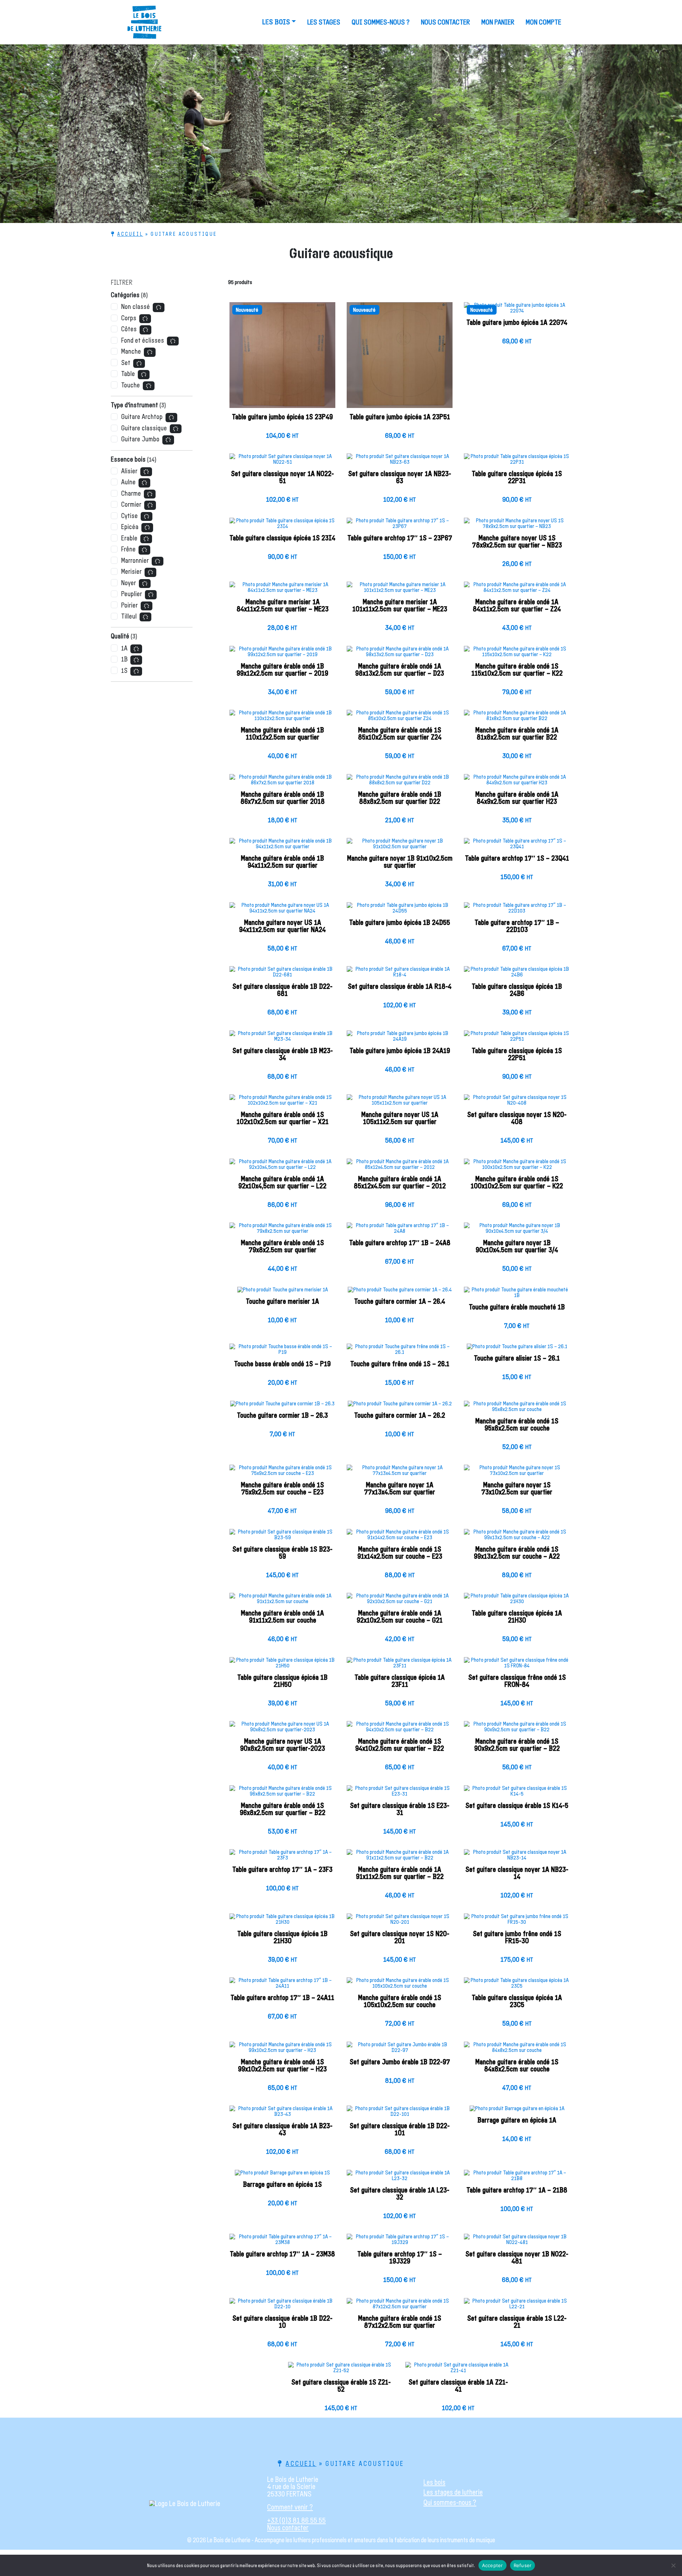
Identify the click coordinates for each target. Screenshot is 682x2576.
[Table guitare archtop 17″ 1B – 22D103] (517, 911)
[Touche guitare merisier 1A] (282, 1292)
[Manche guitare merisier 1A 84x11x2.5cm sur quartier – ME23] (282, 590)
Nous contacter (445, 22)
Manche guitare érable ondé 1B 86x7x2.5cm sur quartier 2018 (283, 798)
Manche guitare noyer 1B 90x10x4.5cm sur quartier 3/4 (517, 1247)
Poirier (129, 606)
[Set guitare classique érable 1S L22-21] (517, 2307)
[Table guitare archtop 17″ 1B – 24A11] (282, 1986)
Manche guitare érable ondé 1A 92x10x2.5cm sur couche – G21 (400, 1617)
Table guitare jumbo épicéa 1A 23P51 (400, 417)
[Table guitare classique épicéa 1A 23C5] (517, 1986)
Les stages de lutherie (453, 2492)
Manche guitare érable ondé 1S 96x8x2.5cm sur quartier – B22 (283, 1809)
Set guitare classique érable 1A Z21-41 (458, 2386)
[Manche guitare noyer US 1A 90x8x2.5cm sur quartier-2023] (282, 1730)
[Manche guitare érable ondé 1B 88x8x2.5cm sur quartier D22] (400, 783)
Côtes (129, 329)
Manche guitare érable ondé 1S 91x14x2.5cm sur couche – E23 (400, 1553)
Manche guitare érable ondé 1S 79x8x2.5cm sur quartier (282, 1247)
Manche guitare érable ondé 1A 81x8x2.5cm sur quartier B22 (517, 734)
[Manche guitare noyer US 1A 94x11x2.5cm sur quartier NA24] (282, 911)
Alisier (129, 471)
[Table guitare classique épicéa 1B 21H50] (282, 1666)
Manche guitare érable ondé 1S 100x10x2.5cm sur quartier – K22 (517, 1183)
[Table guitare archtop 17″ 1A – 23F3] (282, 1858)
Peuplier (132, 594)
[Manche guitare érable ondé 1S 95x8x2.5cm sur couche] (517, 1409)
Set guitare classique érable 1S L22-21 (517, 2322)
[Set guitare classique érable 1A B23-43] (282, 2114)
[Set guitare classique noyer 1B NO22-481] (517, 2242)
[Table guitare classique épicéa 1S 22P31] (517, 462)
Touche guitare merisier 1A (282, 1302)
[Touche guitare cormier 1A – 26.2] (400, 1406)
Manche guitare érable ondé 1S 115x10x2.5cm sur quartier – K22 (517, 670)
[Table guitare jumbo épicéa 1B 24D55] (400, 911)
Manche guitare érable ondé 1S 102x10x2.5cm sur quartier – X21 (283, 1118)
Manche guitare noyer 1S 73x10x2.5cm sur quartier (517, 1489)
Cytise (129, 516)
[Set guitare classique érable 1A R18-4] (400, 975)
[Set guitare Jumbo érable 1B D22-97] (400, 2050)
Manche (131, 352)
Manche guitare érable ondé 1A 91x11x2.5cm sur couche (282, 1617)
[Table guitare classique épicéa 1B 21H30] (282, 1922)
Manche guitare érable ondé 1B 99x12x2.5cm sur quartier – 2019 (282, 670)
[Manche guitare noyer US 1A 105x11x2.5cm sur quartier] (400, 1103)
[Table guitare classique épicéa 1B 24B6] (517, 975)
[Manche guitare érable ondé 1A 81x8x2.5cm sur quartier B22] (517, 718)
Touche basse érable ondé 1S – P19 (282, 1364)
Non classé (136, 307)
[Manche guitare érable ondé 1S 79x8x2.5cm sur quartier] (282, 1231)
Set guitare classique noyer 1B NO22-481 (517, 2258)
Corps (129, 318)
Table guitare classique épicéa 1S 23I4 (282, 538)
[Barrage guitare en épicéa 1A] (517, 2111)
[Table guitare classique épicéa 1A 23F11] (400, 1666)
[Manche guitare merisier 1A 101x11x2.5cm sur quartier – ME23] (400, 590)
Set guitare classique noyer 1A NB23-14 (517, 1873)
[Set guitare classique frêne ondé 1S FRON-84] (517, 1666)
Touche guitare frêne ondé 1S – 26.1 (400, 1364)
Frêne (128, 549)
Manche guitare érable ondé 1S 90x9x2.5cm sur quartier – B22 (517, 1745)
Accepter (492, 2565)
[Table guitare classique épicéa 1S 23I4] (282, 526)
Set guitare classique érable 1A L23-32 (400, 2194)
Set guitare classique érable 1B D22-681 (282, 990)
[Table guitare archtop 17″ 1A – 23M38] (282, 2242)
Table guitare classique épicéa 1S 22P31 (517, 478)
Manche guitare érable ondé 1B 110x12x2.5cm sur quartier (282, 734)
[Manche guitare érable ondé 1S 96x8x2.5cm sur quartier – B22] (282, 1794)
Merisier (131, 572)
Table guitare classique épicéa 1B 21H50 (282, 1681)
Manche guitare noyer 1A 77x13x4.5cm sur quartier (400, 1489)
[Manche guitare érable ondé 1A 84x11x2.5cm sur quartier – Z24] (517, 590)
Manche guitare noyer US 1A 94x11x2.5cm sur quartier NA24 (282, 926)
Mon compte (543, 22)
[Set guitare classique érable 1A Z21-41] (458, 2370)
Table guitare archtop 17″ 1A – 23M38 (282, 2254)
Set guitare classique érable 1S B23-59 (282, 1553)
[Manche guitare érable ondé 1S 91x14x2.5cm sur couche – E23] (400, 1537)
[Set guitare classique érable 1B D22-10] (282, 2307)
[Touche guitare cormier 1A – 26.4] (400, 1292)
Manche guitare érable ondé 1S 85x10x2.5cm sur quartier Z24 (400, 734)
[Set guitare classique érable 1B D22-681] (282, 975)
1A (124, 649)
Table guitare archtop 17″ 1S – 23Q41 (517, 859)
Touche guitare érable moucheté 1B (517, 1307)
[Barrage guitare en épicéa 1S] (282, 2175)
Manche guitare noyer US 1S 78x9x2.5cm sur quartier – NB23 (517, 542)
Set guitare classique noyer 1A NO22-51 (282, 478)
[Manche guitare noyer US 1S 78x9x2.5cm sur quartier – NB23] (517, 526)
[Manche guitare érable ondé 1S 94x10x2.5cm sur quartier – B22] (400, 1730)
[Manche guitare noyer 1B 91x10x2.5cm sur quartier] (400, 846)
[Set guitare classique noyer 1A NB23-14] (517, 1858)
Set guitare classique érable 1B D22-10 (282, 2322)
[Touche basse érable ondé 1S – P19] (282, 1352)
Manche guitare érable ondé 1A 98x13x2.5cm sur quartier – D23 (400, 670)
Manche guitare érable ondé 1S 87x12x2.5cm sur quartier (400, 2322)
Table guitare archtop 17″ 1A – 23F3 (282, 1870)
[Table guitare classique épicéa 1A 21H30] (517, 1601)
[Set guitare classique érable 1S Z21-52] (341, 2370)
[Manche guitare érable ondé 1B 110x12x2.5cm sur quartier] (282, 718)
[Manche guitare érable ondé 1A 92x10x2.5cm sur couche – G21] (400, 1601)
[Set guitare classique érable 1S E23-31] (400, 1794)
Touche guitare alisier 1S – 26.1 (517, 1358)
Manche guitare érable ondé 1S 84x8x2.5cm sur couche (517, 2066)
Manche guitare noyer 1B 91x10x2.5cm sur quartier (400, 862)
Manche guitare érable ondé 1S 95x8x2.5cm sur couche (517, 1425)
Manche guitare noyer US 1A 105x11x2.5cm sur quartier (400, 1118)
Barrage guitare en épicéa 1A (517, 2120)
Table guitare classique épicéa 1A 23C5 (517, 2002)
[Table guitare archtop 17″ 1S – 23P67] (400, 526)
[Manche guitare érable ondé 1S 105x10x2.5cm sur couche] (400, 1986)
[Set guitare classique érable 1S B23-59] (282, 1537)
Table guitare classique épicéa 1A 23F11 (400, 1681)
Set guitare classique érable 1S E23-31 (400, 1809)
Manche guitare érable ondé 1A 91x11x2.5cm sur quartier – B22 (400, 1873)
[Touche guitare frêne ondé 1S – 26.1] (400, 1352)
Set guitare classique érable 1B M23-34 (283, 1055)
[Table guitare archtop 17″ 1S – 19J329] (400, 2242)
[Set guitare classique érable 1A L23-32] (400, 2178)
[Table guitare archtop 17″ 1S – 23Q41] (517, 846)
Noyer (129, 583)
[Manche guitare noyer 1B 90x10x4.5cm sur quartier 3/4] (517, 1231)
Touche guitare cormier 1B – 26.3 (282, 1416)
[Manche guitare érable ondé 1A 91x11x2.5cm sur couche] (282, 1601)
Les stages (324, 22)
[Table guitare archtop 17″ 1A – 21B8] (517, 2178)
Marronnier (135, 561)
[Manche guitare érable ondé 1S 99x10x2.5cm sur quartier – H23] (282, 2050)
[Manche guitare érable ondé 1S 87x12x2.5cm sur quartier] (400, 2307)
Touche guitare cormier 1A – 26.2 (400, 1416)
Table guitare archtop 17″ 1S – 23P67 (400, 538)
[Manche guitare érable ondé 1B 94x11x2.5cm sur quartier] (282, 846)
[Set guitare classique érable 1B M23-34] (282, 1039)
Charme (131, 494)
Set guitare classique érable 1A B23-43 (282, 2130)
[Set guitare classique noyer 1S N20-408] (517, 1103)
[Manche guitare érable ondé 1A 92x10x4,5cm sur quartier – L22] (282, 1167)
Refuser (523, 2565)
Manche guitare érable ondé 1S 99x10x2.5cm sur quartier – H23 (282, 2066)
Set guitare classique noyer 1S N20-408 (517, 1118)
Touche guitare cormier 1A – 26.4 (400, 1302)
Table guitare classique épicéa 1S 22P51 (517, 1055)
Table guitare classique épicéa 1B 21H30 (282, 1938)
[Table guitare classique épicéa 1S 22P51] (517, 1039)
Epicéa (130, 527)
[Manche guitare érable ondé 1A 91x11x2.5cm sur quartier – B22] (400, 1858)
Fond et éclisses (143, 341)
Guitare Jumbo (140, 439)
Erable (129, 538)
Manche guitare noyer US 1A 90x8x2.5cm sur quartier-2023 (283, 1745)
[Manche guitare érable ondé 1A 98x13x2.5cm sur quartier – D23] (400, 654)
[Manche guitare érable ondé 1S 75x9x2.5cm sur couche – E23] (282, 1473)
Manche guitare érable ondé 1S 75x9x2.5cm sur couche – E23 (282, 1489)
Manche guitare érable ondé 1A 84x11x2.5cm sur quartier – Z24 (517, 606)
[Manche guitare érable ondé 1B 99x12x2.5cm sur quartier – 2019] (282, 654)
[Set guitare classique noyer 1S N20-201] (400, 1922)
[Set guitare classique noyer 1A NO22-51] (282, 462)
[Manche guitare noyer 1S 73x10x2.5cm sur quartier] (517, 1473)
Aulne (128, 482)
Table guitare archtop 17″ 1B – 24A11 (282, 1998)
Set (126, 363)
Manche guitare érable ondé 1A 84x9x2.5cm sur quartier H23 (517, 798)
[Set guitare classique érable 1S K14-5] (517, 1794)
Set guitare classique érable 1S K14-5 (517, 1806)
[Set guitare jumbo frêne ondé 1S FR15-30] (517, 1922)
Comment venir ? (290, 2507)
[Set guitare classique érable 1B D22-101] (400, 2114)
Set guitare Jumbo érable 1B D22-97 (400, 2062)
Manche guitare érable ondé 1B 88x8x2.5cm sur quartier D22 (400, 798)
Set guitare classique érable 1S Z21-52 (341, 2386)
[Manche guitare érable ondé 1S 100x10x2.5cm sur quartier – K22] (517, 1167)
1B (124, 660)
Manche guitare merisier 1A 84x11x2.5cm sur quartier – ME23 (283, 606)
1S (124, 671)
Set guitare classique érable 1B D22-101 (400, 2130)
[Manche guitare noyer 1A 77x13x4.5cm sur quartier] (400, 1473)
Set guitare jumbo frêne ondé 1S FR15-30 (517, 1938)
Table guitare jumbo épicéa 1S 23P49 (282, 417)
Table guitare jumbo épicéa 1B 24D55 (400, 923)
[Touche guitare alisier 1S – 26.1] (517, 1349)
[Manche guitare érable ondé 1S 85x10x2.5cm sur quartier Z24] (400, 718)
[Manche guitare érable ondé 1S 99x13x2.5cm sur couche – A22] (517, 1537)
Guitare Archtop (142, 417)
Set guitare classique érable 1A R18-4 (400, 987)
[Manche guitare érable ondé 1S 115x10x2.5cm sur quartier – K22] (517, 654)
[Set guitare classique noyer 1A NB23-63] (400, 462)
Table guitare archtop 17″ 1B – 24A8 (400, 1243)
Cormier (131, 505)
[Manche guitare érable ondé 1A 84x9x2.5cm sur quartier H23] (517, 783)
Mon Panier (498, 22)
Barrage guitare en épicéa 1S (282, 2185)
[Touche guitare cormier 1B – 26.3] (282, 1406)
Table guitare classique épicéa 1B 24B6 (517, 990)
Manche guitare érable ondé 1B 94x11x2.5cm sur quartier (282, 862)
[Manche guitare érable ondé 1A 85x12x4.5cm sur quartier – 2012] (400, 1167)
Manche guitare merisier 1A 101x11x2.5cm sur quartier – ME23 (400, 606)
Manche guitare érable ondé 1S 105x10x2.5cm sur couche (400, 2002)
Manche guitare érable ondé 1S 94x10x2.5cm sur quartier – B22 (400, 1745)
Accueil (130, 234)
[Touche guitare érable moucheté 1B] (517, 1295)
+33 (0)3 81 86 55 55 (296, 2520)
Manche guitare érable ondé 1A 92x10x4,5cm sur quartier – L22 (282, 1183)
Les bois (276, 22)
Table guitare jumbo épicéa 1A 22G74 (517, 323)
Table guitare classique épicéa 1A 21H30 (517, 1617)
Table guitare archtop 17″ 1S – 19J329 (400, 2258)
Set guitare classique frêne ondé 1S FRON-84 (517, 1681)
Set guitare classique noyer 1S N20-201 (400, 1938)
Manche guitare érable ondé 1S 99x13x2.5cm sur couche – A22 (517, 1553)
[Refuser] (673, 2565)
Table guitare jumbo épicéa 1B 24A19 (400, 1051)
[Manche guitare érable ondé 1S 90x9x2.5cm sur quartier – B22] (517, 1730)
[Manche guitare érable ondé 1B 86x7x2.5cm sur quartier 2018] (282, 783)
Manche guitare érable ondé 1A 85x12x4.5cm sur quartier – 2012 (400, 1183)
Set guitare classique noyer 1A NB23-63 (400, 478)
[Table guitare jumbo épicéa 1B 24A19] (400, 1039)
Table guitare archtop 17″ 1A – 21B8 (517, 2190)
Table (128, 374)
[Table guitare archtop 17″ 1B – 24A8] (400, 1231)
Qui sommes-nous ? (381, 22)
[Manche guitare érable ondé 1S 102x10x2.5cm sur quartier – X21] (282, 1103)
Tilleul (129, 617)
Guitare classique (144, 428)
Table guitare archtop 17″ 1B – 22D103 (517, 926)
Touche (131, 385)
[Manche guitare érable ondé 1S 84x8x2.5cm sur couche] (517, 2050)
